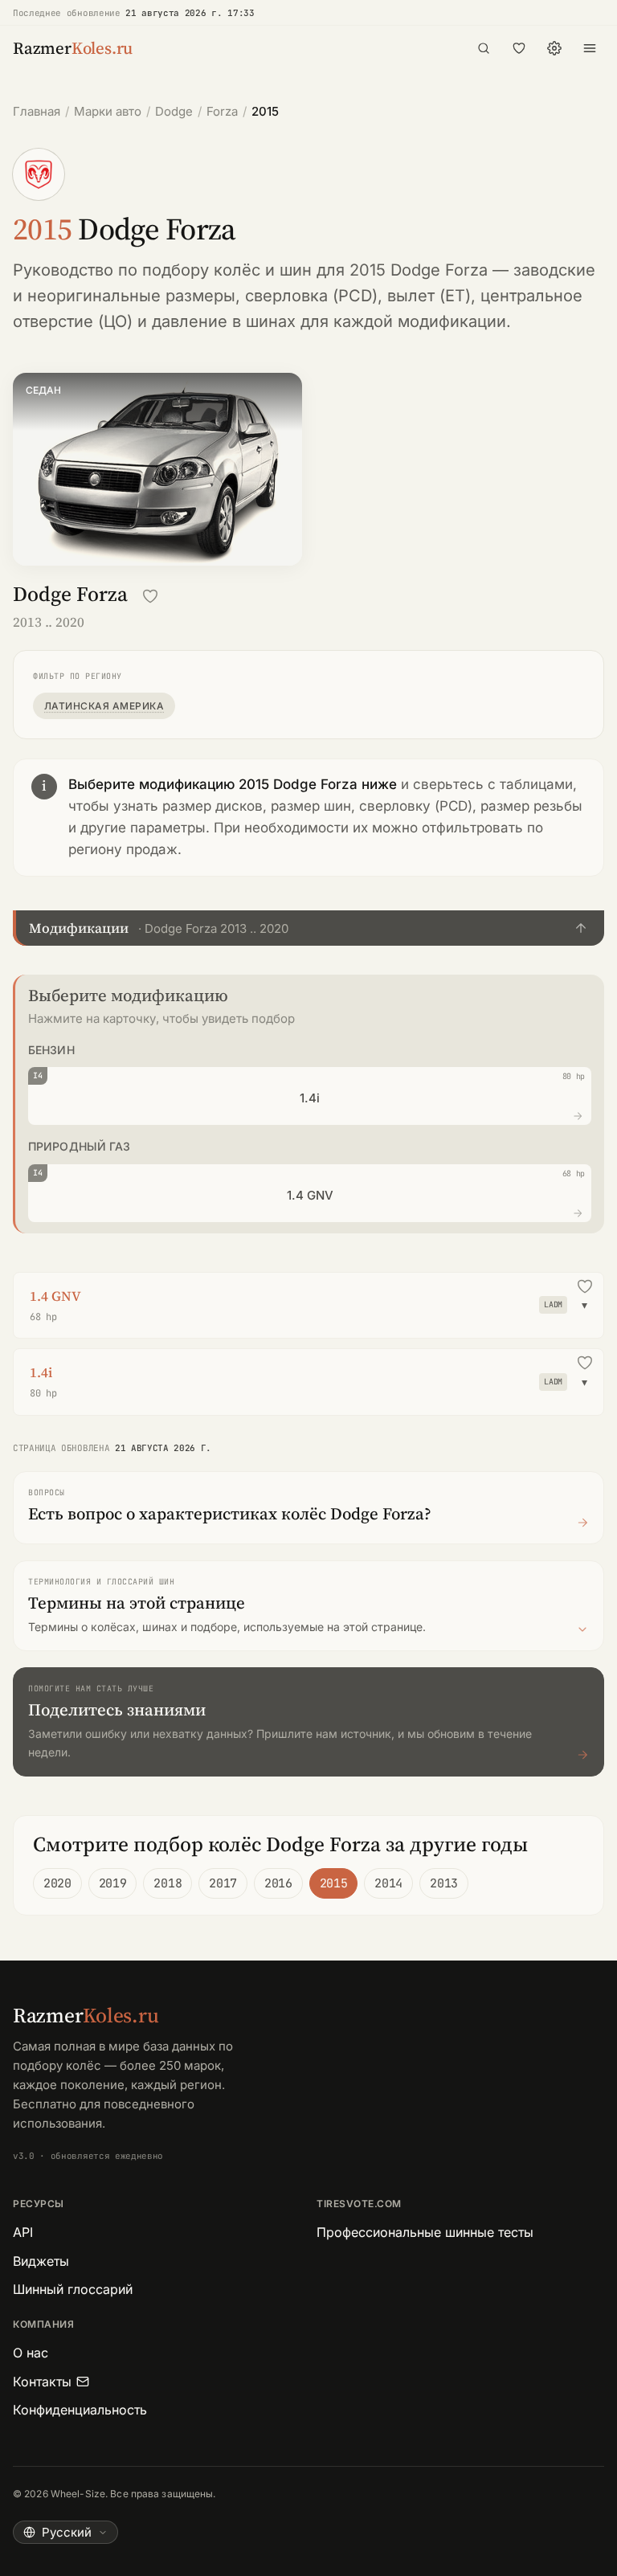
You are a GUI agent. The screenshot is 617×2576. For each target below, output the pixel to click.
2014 (388, 1883)
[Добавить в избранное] (150, 596)
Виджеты (41, 2261)
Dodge (174, 111)
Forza (222, 111)
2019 (113, 1883)
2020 (57, 1883)
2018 (168, 1883)
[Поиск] (484, 48)
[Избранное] (519, 48)
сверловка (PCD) (311, 296)
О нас (31, 2353)
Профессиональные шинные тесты (425, 2232)
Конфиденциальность (80, 2410)
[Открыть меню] (590, 48)
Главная (37, 111)
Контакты (42, 2382)
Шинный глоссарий (73, 2289)
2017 (223, 1883)
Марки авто (108, 111)
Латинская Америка (104, 706)
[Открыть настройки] (554, 48)
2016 (278, 1883)
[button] (308, 928)
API (23, 2232)
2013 (444, 1883)
